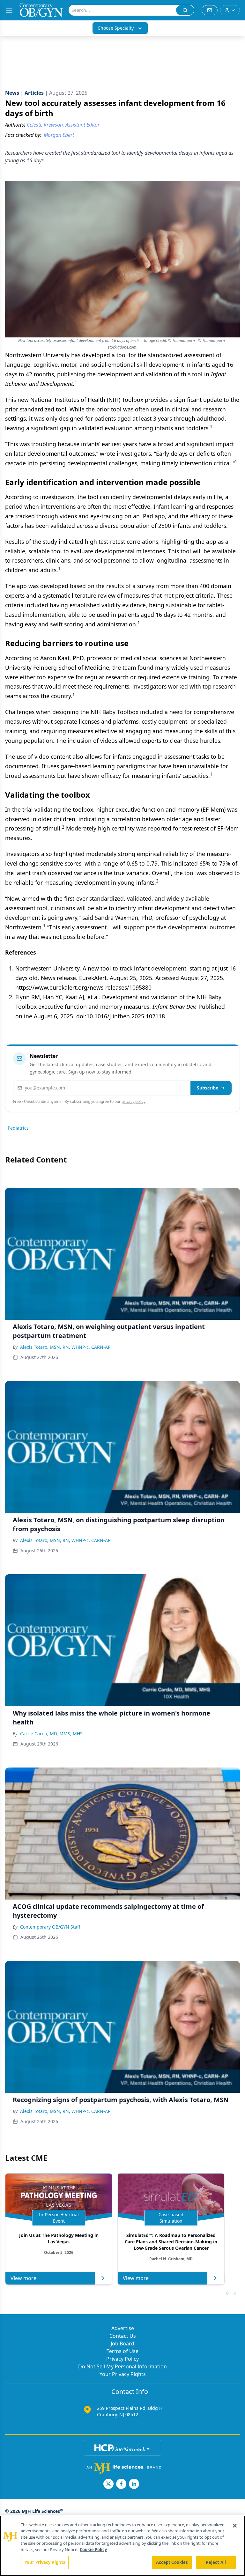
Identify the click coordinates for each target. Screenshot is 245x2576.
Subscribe (208, 1088)
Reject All (216, 2562)
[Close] (235, 2526)
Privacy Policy (122, 2359)
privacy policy (134, 1101)
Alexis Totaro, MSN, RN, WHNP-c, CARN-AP (65, 1347)
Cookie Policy (93, 2550)
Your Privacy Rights (123, 2374)
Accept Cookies (172, 2562)
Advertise (123, 2328)
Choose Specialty (116, 28)
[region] (122, 2546)
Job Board (122, 2343)
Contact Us (123, 2336)
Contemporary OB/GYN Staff (50, 1927)
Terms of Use (122, 2351)
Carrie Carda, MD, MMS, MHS (51, 1734)
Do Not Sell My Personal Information (122, 2366)
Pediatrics (18, 1128)
